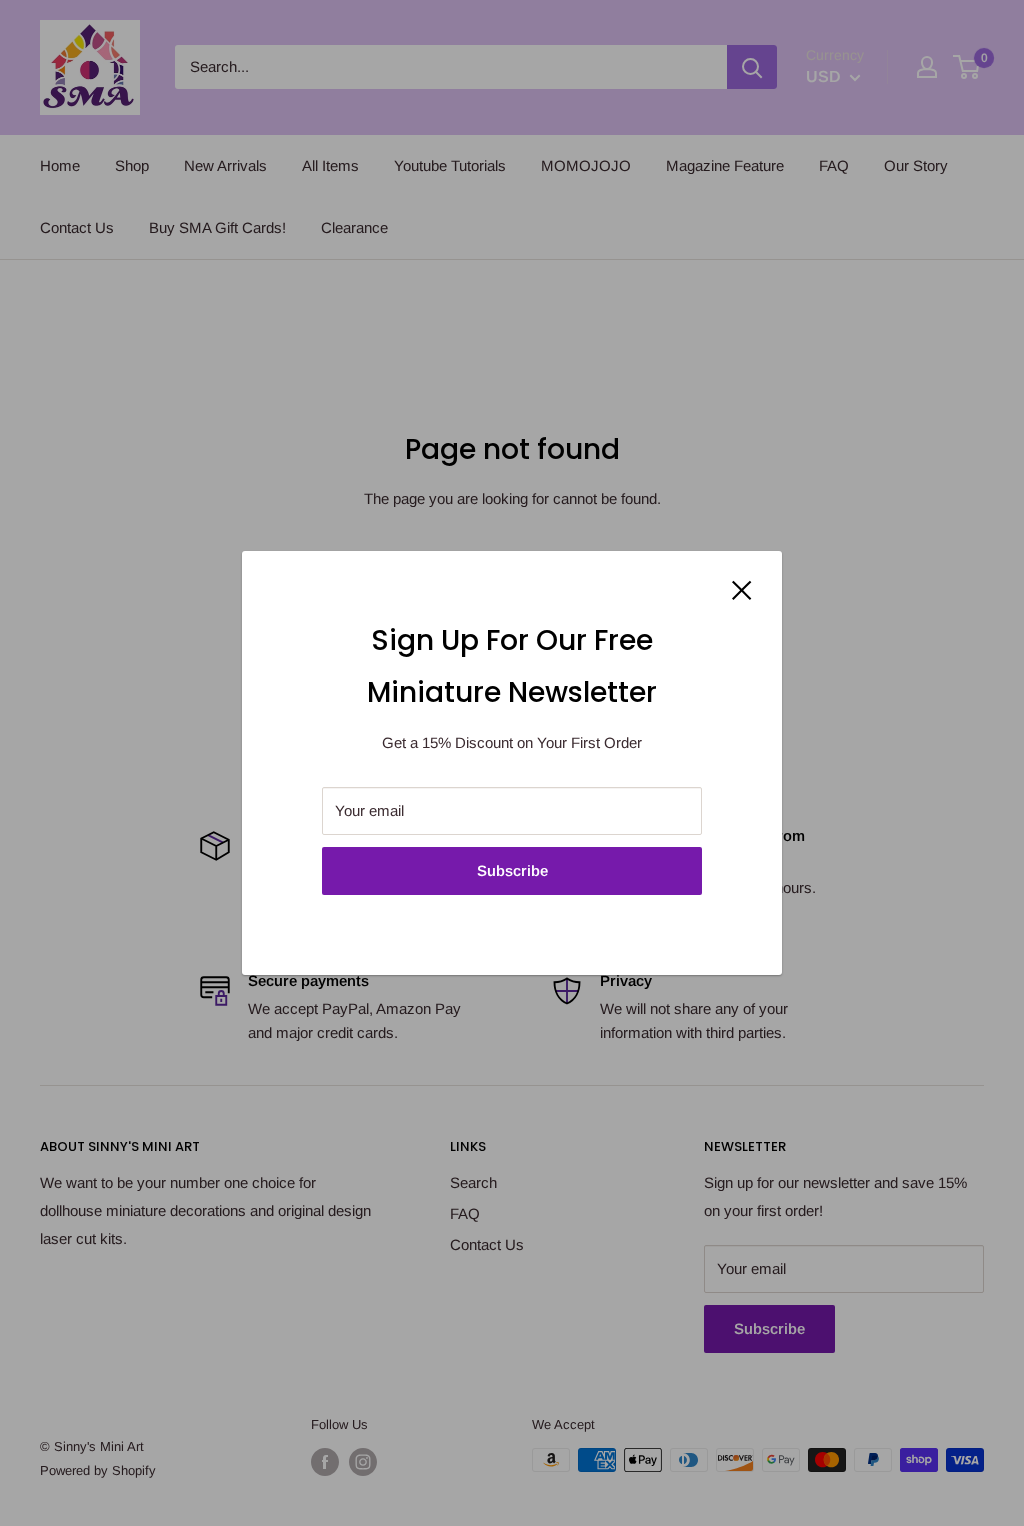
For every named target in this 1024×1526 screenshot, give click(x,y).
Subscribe (512, 870)
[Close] (742, 589)
